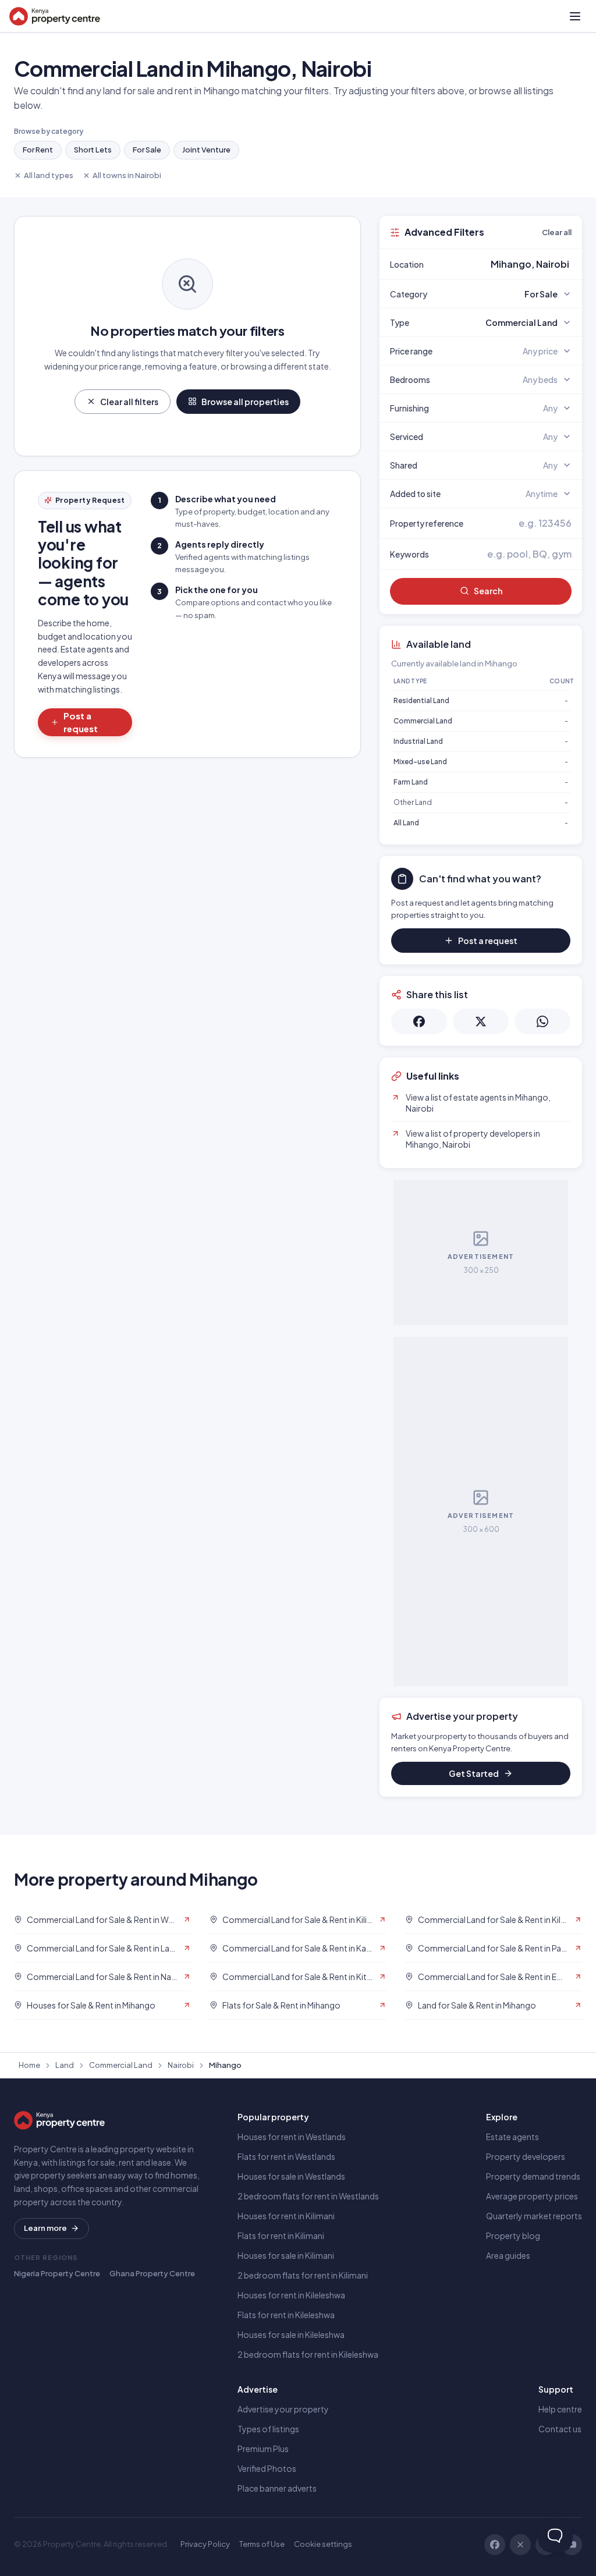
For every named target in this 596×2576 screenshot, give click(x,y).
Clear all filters (129, 402)
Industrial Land (418, 741)
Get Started (474, 1773)
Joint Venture (206, 150)
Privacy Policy (205, 2544)
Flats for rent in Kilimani (281, 2236)
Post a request (81, 722)
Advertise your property (283, 2409)
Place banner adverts (277, 2488)
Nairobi (181, 2065)
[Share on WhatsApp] (542, 1021)
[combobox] (508, 264)
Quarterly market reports (534, 2216)
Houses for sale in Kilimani (286, 2255)
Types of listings (268, 2429)
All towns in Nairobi (127, 175)
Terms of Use (262, 2544)
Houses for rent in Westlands (292, 2137)
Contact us (560, 2429)
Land (65, 2065)
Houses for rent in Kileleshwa (291, 2295)
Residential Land (421, 700)
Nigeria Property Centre (57, 2273)
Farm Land (411, 782)
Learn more (45, 2228)
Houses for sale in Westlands (291, 2176)
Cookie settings (323, 2544)
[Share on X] (481, 1021)
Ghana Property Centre (152, 2273)
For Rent (38, 150)
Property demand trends (533, 2176)
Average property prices (532, 2196)
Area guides (508, 2255)
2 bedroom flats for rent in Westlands (308, 2196)
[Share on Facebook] (419, 1021)
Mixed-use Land (420, 762)
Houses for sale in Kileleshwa (291, 2334)
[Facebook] (495, 2545)
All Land (406, 823)
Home (29, 2065)
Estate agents (512, 2137)
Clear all (557, 232)
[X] (520, 2545)
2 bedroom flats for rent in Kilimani (303, 2275)
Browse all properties (245, 402)
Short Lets (93, 150)
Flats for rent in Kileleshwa (286, 2315)
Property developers (526, 2156)
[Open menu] (575, 16)
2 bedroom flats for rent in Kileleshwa (308, 2354)
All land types (49, 175)
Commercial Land (423, 721)
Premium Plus (263, 2449)
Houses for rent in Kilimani (286, 2216)
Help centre (560, 2409)
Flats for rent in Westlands (286, 2156)
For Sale (147, 150)
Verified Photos (267, 2468)
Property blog (513, 2236)
